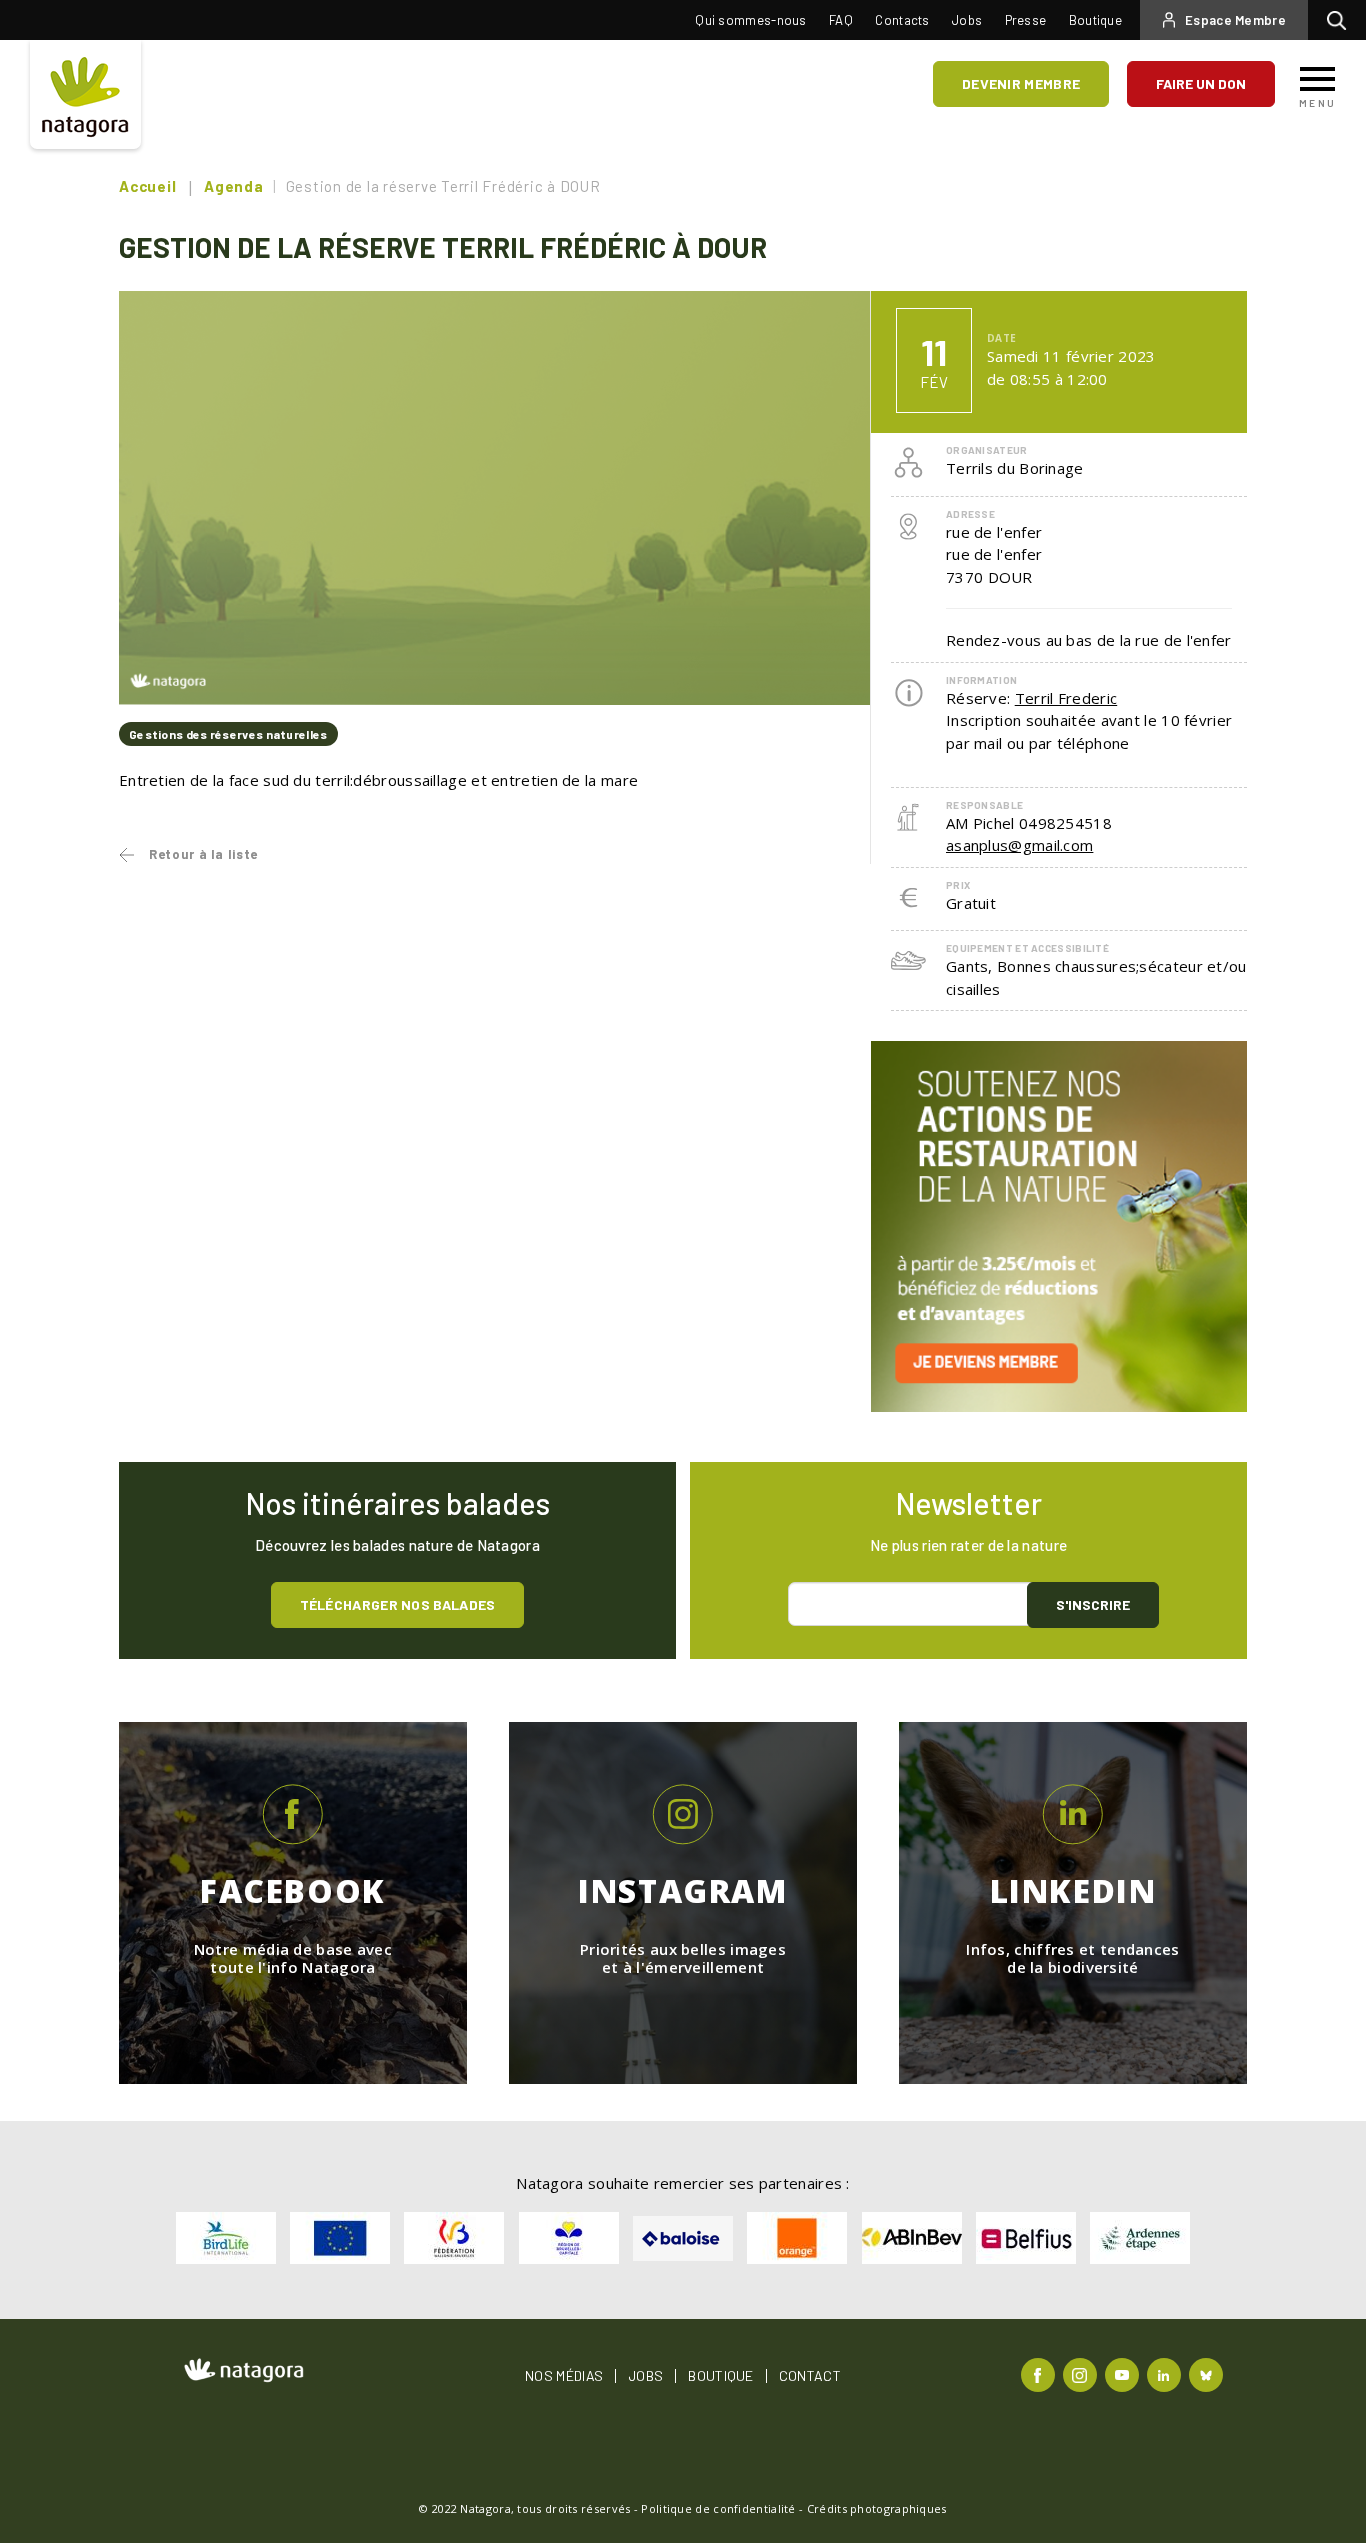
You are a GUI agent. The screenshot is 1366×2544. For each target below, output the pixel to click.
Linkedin (1166, 2373)
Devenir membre (1021, 83)
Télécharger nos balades (398, 1604)
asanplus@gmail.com (1019, 845)
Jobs (967, 20)
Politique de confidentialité (718, 2508)
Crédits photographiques (877, 2508)
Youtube (1124, 2373)
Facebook (1040, 2373)
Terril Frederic (1066, 698)
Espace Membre (1235, 20)
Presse (1026, 20)
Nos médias (564, 2376)
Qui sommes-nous (751, 20)
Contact (810, 2376)
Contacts (902, 20)
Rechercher (1341, 20)
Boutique (1095, 20)
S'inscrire (1093, 1604)
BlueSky (1208, 2373)
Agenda (234, 186)
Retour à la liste (203, 854)
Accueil (147, 186)
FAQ (841, 20)
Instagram (1082, 2373)
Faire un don (1201, 83)
